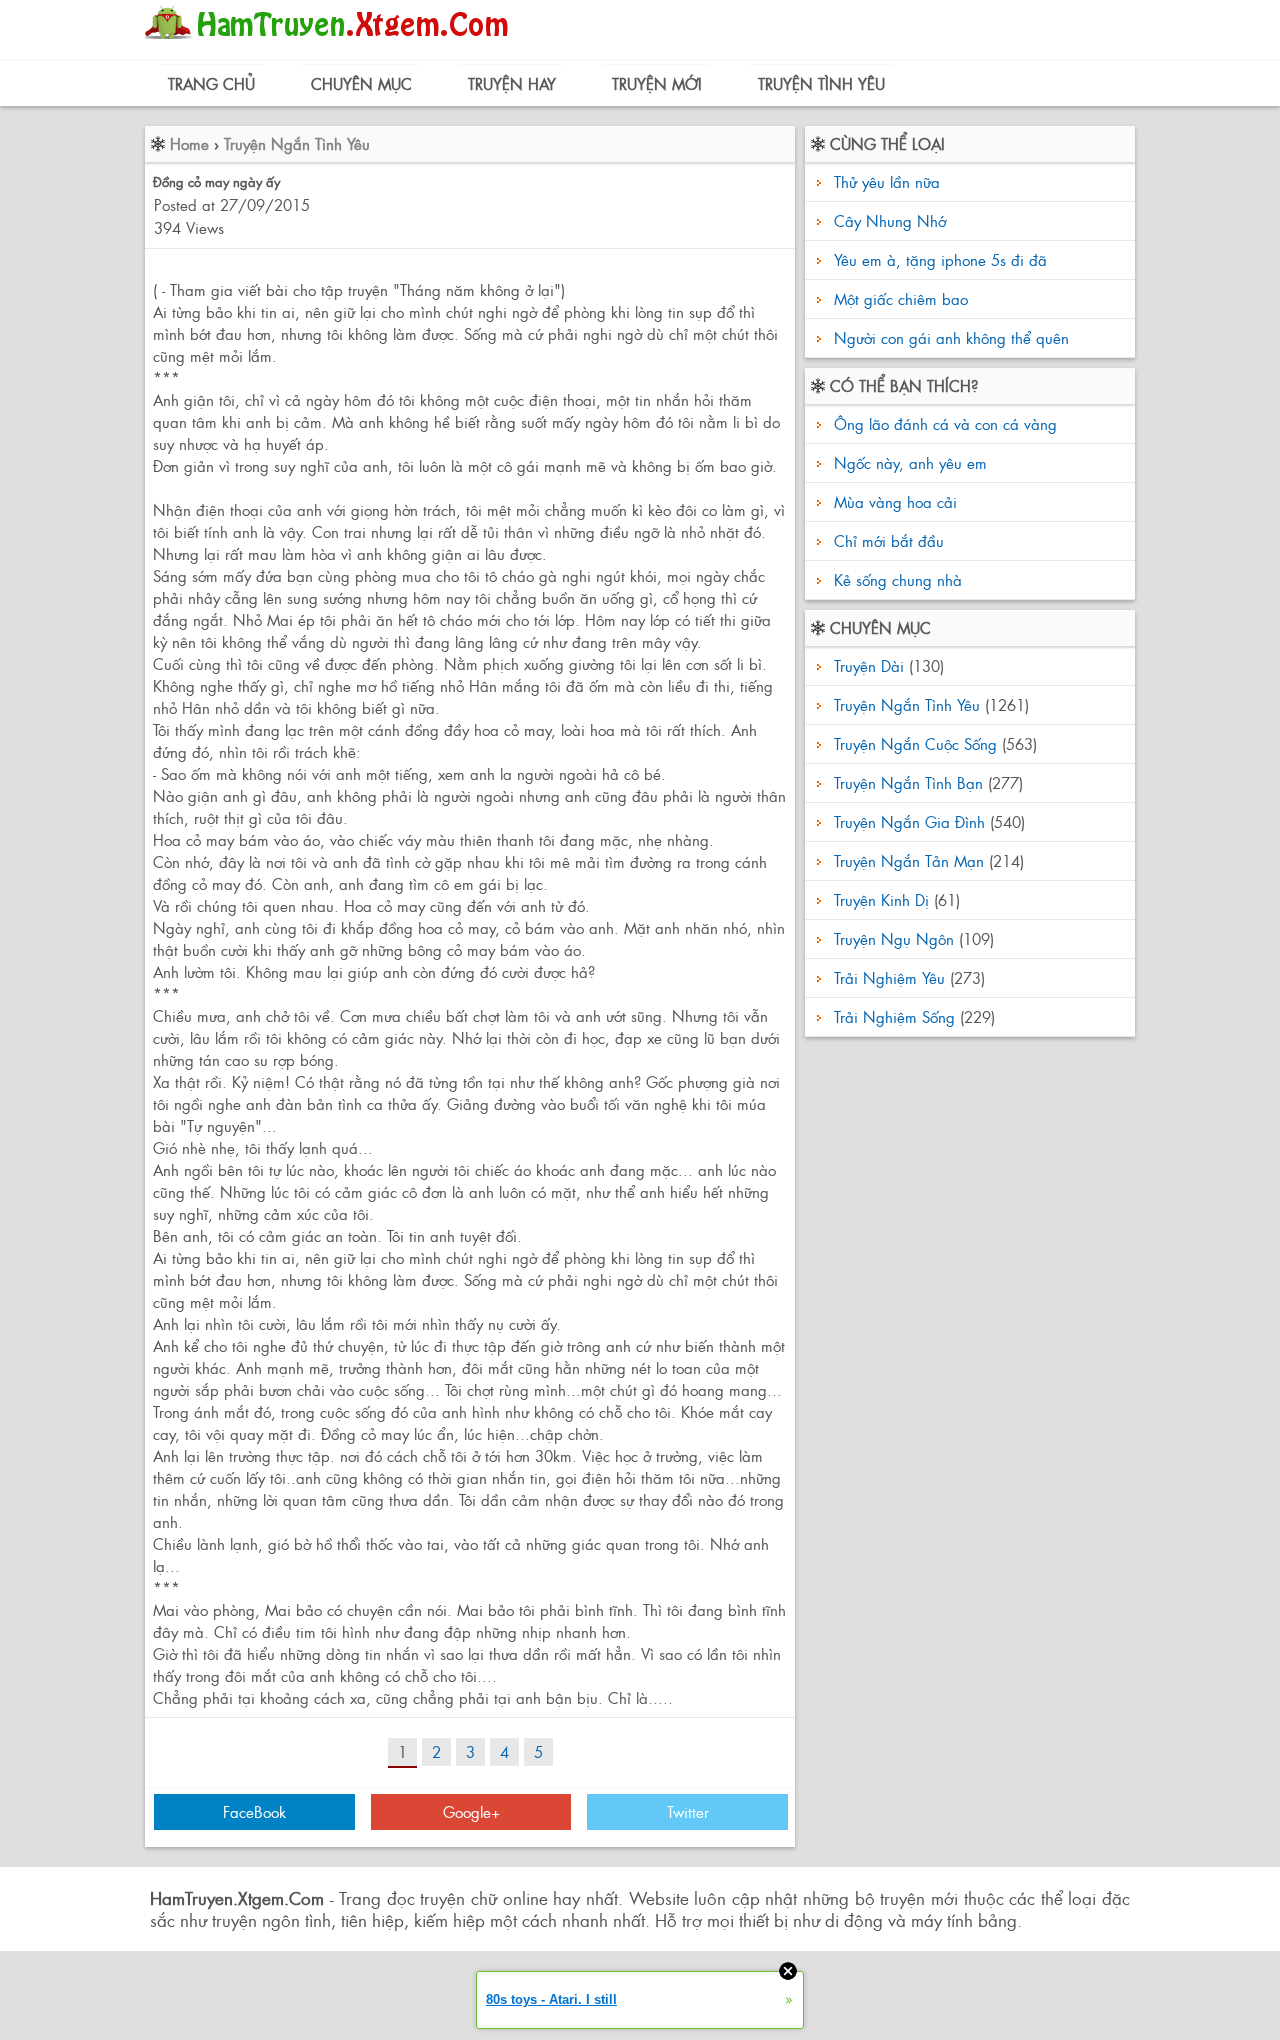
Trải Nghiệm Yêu (889, 977)
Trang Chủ (211, 83)
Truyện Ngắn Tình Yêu (297, 143)
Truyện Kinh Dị (881, 899)
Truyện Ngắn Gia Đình (909, 821)
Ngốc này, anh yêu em (908, 462)
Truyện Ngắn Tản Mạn (909, 860)
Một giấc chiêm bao (901, 298)
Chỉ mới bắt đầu (886, 540)
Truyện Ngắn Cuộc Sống (915, 743)
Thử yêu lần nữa (887, 181)
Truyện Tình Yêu (821, 83)
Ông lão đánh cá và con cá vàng (943, 423)
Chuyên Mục (361, 83)
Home (189, 143)
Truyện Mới (657, 83)
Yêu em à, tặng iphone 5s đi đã (940, 259)
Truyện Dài (869, 665)
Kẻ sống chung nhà (895, 579)
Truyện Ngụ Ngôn (894, 938)
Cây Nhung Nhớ (890, 220)
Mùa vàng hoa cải (893, 501)
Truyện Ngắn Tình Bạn (908, 782)
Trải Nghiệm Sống (894, 1016)
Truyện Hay (512, 83)
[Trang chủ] (331, 44)
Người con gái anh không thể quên (951, 337)
